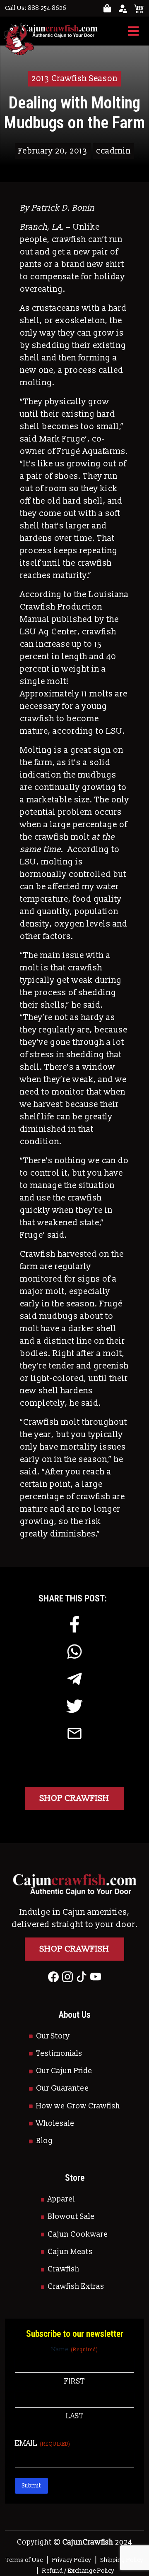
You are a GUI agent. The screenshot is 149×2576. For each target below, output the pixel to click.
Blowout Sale (71, 2217)
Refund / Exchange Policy (78, 2571)
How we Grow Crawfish (78, 2106)
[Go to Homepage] (51, 31)
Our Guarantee (62, 2088)
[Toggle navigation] (133, 31)
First (74, 2381)
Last (75, 2416)
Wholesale (55, 2123)
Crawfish (64, 2269)
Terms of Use (24, 2560)
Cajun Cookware (78, 2234)
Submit (31, 2486)
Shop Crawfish (74, 1798)
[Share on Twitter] (74, 1706)
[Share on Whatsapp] (74, 1652)
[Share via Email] (74, 1733)
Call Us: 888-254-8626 (36, 8)
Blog (44, 2141)
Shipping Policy (122, 2560)
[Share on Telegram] (74, 1679)
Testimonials (59, 2054)
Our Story (53, 2036)
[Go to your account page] (107, 8)
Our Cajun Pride (64, 2071)
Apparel (61, 2199)
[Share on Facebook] (74, 1624)
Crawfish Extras (76, 2287)
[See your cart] (139, 8)
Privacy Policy (72, 2560)
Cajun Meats (70, 2252)
